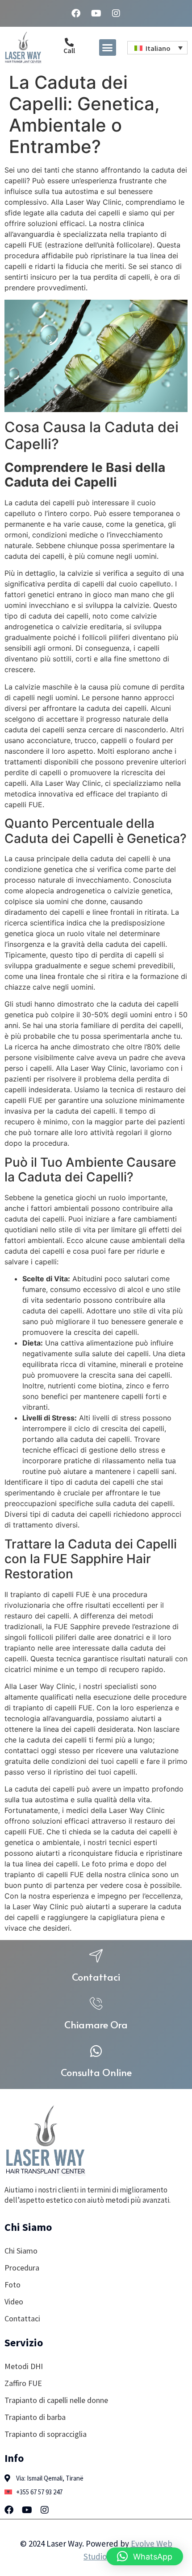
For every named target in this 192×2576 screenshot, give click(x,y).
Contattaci (96, 1977)
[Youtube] (96, 13)
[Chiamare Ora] (96, 2003)
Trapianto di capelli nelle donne (56, 2400)
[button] (108, 48)
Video (14, 2301)
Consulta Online (96, 2072)
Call (69, 50)
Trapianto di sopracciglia (46, 2434)
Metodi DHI (24, 2366)
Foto (13, 2285)
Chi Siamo (21, 2251)
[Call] (69, 42)
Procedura (22, 2268)
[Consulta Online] (96, 2051)
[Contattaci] (96, 1956)
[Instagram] (116, 13)
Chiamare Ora (96, 2024)
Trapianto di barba (35, 2417)
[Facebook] (76, 13)
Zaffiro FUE (23, 2383)
